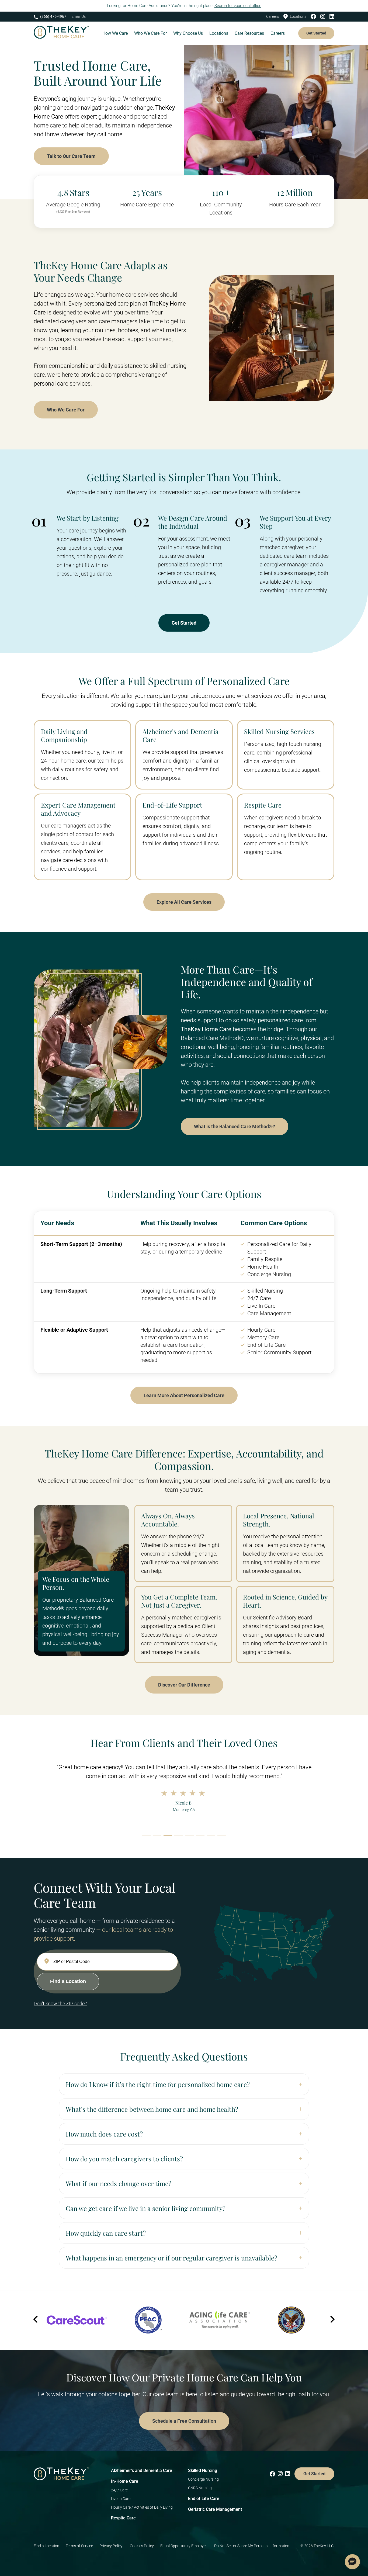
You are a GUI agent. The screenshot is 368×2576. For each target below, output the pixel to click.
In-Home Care (125, 2481)
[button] (352, 2562)
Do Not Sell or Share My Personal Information (252, 2546)
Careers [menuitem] (278, 33)
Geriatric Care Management (215, 2509)
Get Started (316, 33)
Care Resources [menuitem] (249, 33)
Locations (298, 16)
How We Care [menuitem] (115, 33)
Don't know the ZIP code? (60, 2004)
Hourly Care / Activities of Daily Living (142, 2507)
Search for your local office (238, 6)
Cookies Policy (142, 2546)
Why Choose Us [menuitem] (188, 33)
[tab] (146, 1835)
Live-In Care (121, 2499)
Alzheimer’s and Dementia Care (142, 2471)
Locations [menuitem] (219, 33)
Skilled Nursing (203, 2471)
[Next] (332, 2320)
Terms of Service (79, 2546)
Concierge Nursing (203, 2479)
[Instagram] (324, 16)
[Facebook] (315, 16)
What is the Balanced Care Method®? (235, 1126)
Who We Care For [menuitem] (150, 33)
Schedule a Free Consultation (184, 2421)
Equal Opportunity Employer (184, 2546)
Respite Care (123, 2518)
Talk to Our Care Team (71, 156)
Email (79, 16)
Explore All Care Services (184, 902)
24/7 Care (119, 2490)
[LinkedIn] (332, 16)
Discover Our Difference (184, 1685)
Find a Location (46, 2546)
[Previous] (36, 2320)
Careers (273, 16)
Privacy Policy (111, 2546)
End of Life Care (204, 2499)
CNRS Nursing (200, 2488)
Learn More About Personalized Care (184, 1395)
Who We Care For (66, 410)
